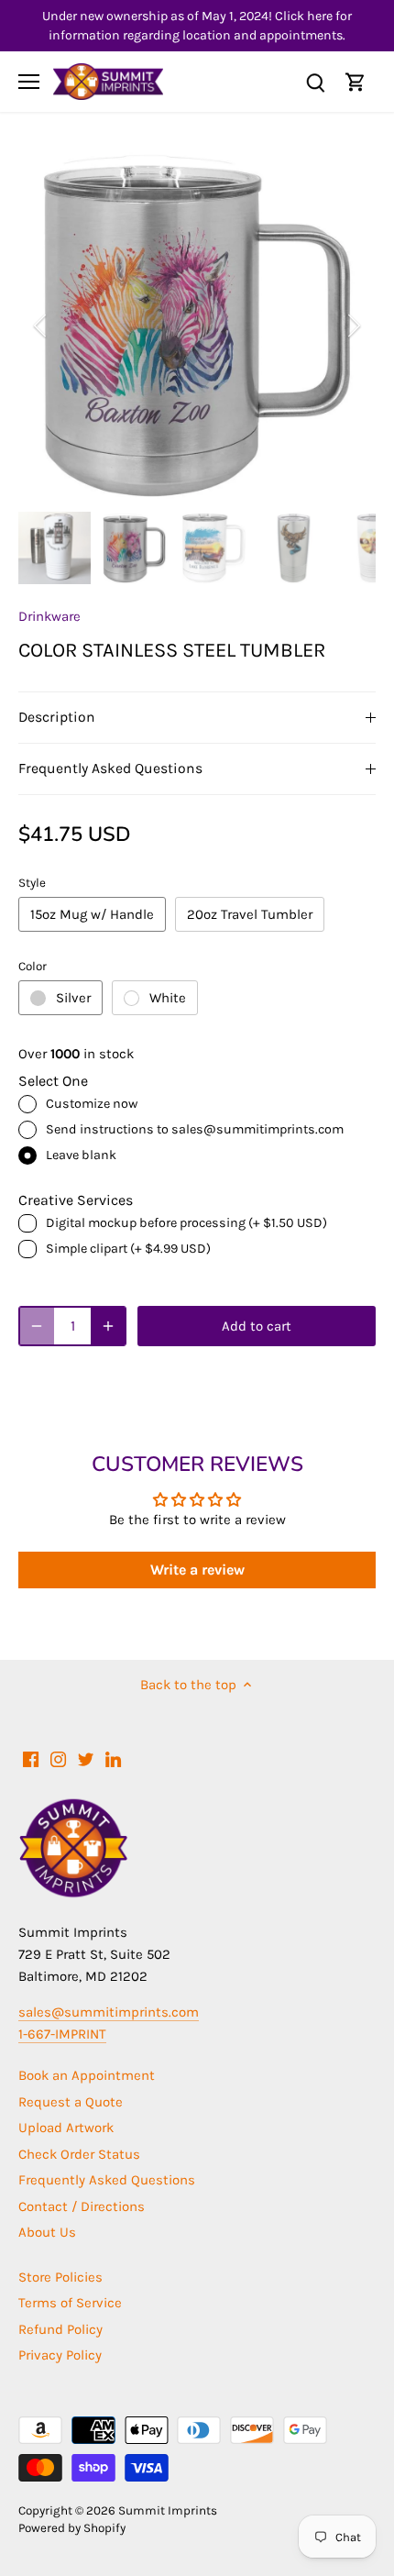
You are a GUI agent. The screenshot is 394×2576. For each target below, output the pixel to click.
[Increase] (108, 1326)
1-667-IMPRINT (62, 2034)
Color (33, 966)
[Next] (353, 326)
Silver (73, 998)
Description (57, 717)
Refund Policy (60, 2329)
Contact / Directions (82, 2206)
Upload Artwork (66, 2128)
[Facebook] (31, 1758)
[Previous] (41, 326)
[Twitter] (86, 1758)
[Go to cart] (356, 82)
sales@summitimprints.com (109, 2012)
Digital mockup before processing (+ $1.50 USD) (186, 1223)
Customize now (92, 1104)
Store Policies (60, 2277)
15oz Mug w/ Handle (92, 914)
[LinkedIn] (113, 1758)
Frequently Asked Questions (110, 768)
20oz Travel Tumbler (250, 914)
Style (32, 883)
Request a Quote (71, 2102)
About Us (47, 2232)
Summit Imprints (168, 2510)
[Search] (315, 82)
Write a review (197, 1570)
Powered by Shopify (72, 2528)
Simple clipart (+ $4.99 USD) (128, 1249)
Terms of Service (70, 2303)
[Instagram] (58, 1758)
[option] (197, 326)
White (168, 998)
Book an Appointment (87, 2075)
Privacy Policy (60, 2355)
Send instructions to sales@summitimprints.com (195, 1129)
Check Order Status (79, 2154)
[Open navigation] (29, 82)
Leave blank (81, 1155)
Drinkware (49, 616)
